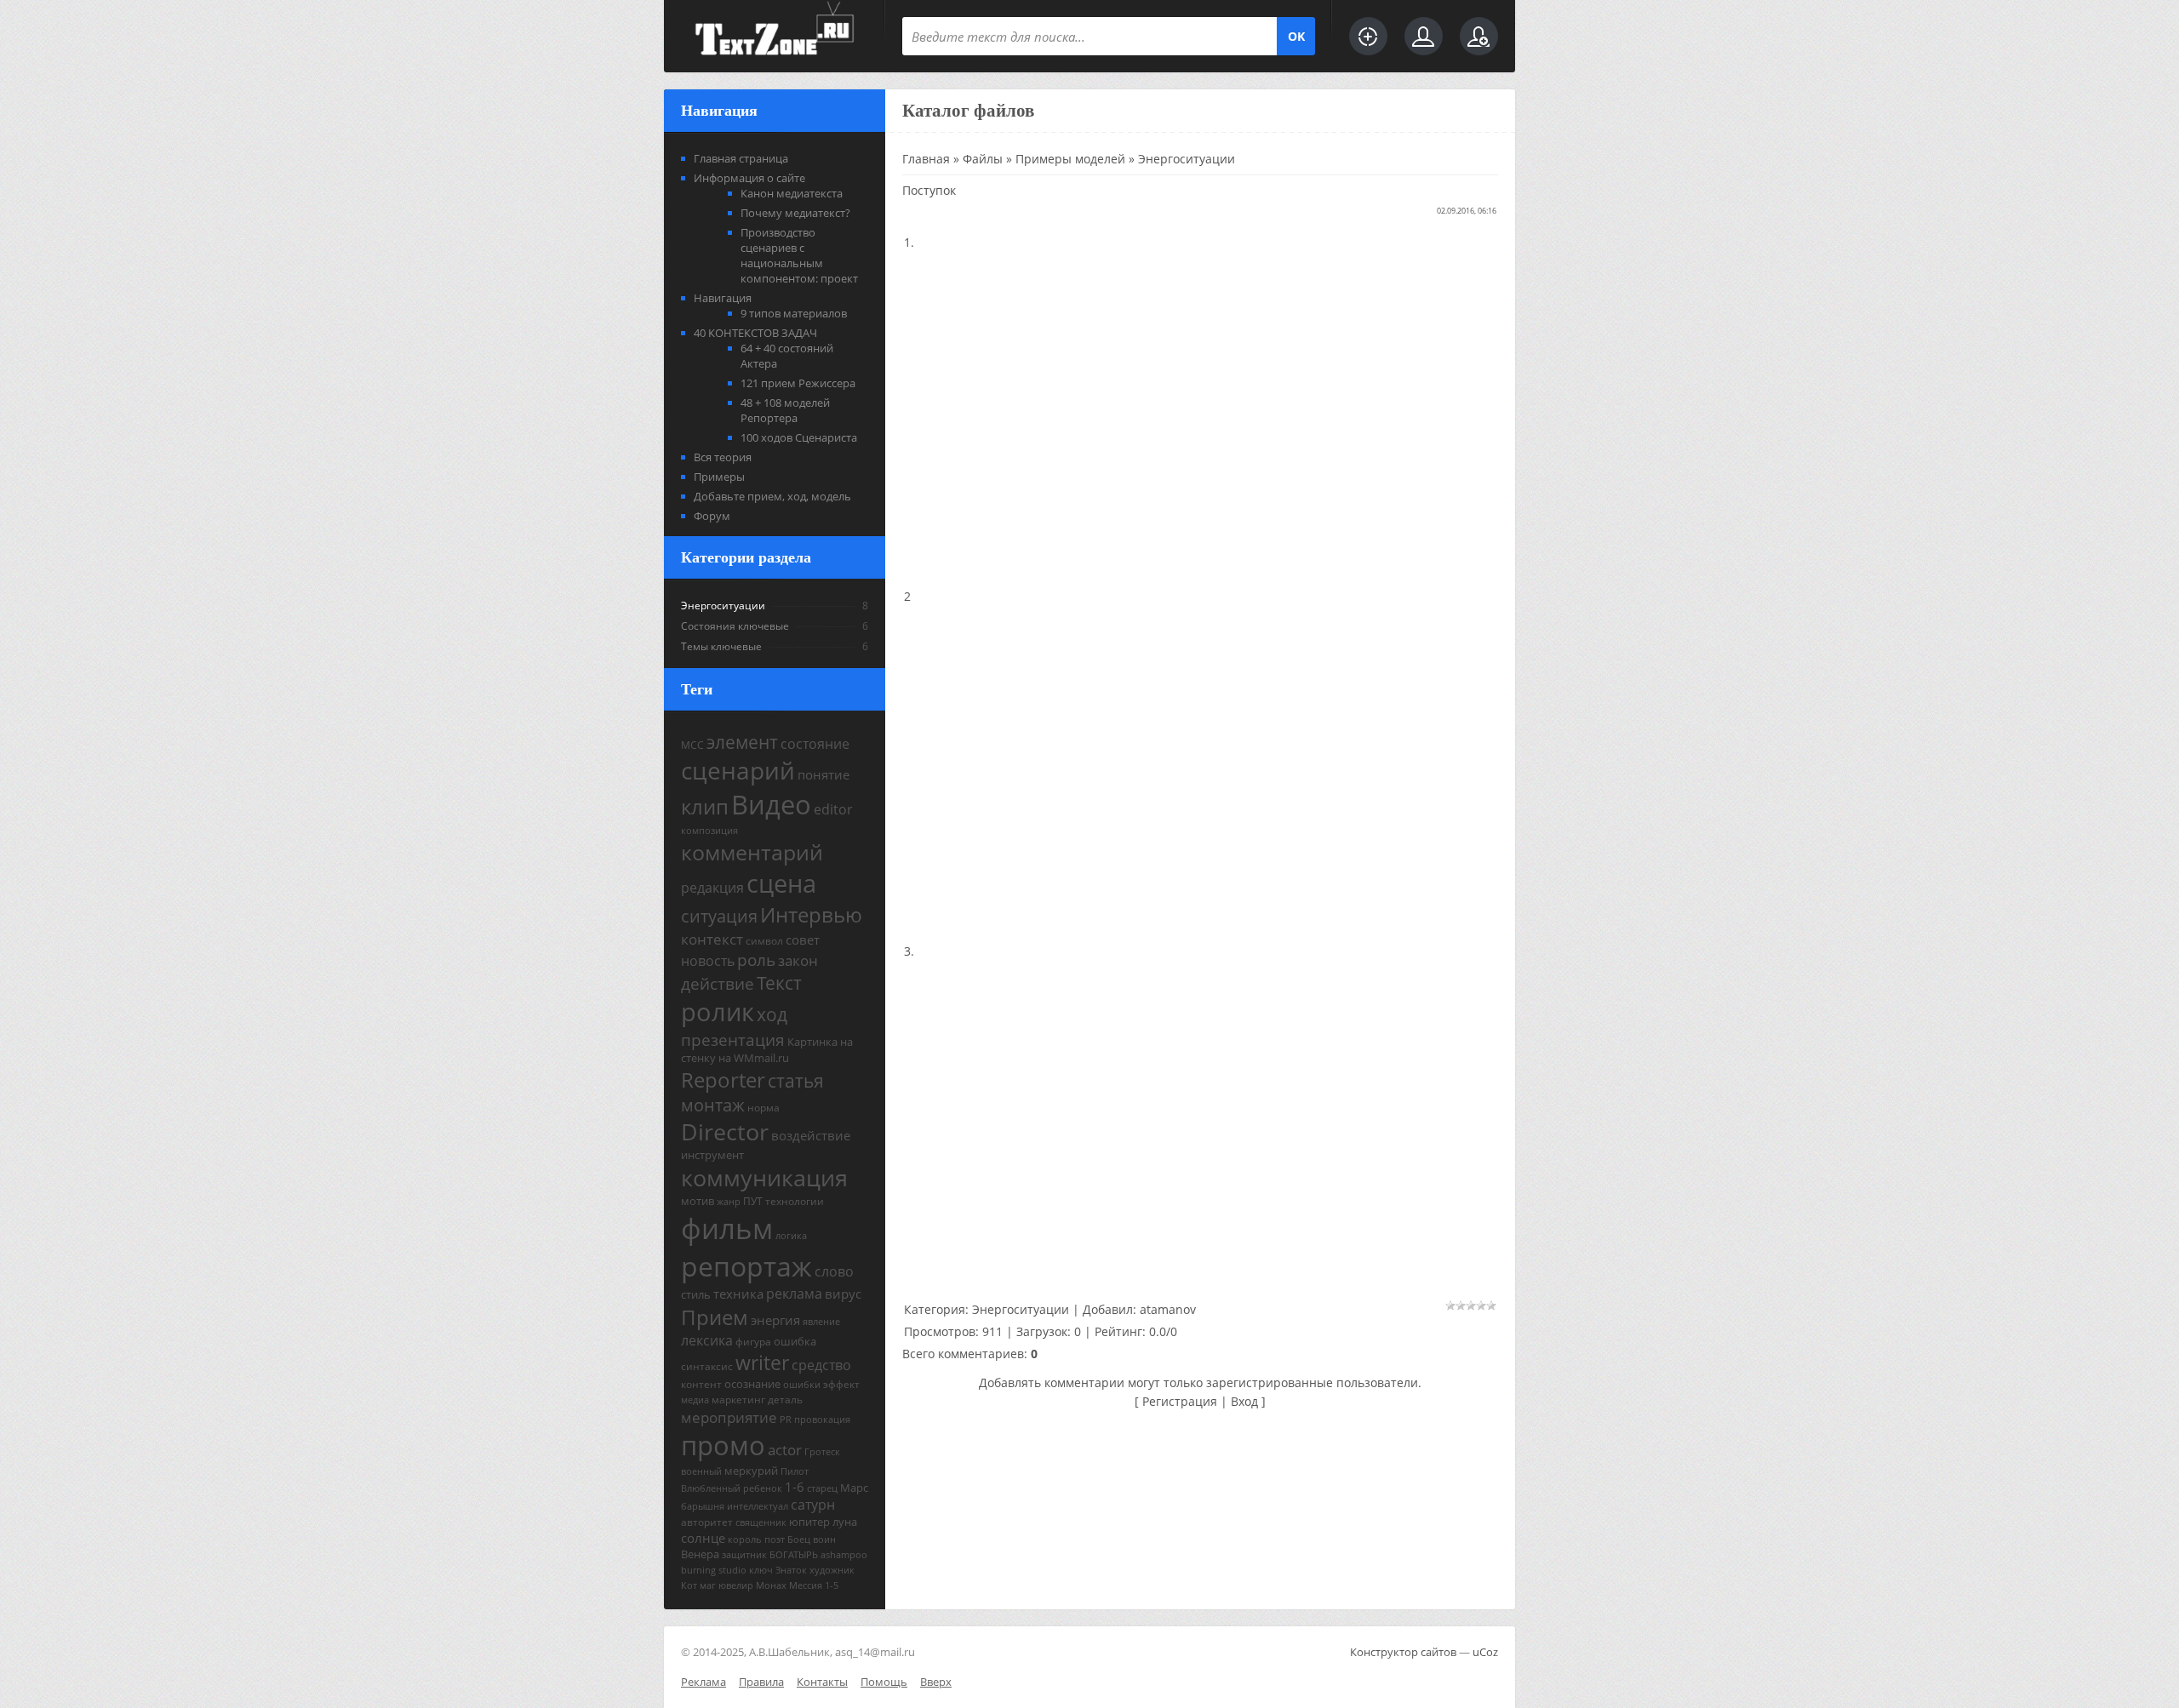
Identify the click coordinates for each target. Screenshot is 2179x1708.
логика (791, 1236)
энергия (775, 1320)
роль (756, 960)
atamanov (1168, 1309)
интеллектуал (758, 1506)
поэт (775, 1539)
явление (821, 1322)
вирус (843, 1294)
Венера (700, 1554)
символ (764, 941)
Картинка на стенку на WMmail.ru (767, 1050)
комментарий (752, 852)
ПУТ (753, 1201)
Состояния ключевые (735, 626)
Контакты (822, 1682)
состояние (815, 744)
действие (718, 983)
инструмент (712, 1155)
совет (803, 940)
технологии (795, 1201)
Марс (854, 1488)
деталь (785, 1400)
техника (738, 1294)
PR (786, 1420)
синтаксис (707, 1366)
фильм (727, 1228)
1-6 (795, 1487)
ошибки (802, 1385)
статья (796, 1080)
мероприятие (729, 1417)
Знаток (791, 1570)
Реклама (703, 1682)
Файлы (983, 159)
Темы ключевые (721, 646)
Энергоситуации (723, 606)
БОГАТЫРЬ (794, 1555)
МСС (692, 745)
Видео (771, 804)
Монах (771, 1585)
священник (761, 1522)
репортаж (746, 1266)
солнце (703, 1538)
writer (762, 1363)
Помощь (884, 1682)
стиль (696, 1294)
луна (845, 1522)
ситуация (719, 916)
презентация (733, 1040)
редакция (712, 888)
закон (798, 960)
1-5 (832, 1585)
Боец (799, 1539)
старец (822, 1488)
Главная (926, 159)
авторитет (707, 1522)
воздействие (811, 1135)
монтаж (713, 1105)
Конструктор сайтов (1403, 1652)
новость (708, 961)
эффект (841, 1384)
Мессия (806, 1585)
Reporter (723, 1080)
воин (824, 1539)
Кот (689, 1585)
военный (701, 1471)
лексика (707, 1340)
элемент (742, 742)
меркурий (751, 1471)
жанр (729, 1202)
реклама (794, 1294)
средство (821, 1365)
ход (772, 1014)
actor (785, 1449)
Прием (715, 1317)
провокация (822, 1420)
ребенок (763, 1488)
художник (832, 1570)
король (745, 1539)
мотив (698, 1201)
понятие (824, 774)
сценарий (738, 770)
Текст (779, 983)
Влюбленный (711, 1488)
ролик (718, 1012)
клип (705, 806)
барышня (703, 1506)
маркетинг (738, 1400)
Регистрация (1180, 1401)
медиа (695, 1400)
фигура (753, 1342)
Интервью (811, 914)
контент (701, 1384)
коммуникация (764, 1178)
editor (833, 809)
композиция (709, 831)
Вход (1244, 1401)
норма (764, 1108)
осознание (752, 1384)
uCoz (1485, 1652)
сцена (781, 883)
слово (834, 1271)
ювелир (736, 1585)
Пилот (795, 1471)
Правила (761, 1682)
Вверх (936, 1682)
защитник (744, 1555)
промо (723, 1445)
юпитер (809, 1522)
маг (708, 1585)
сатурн (813, 1505)
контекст (712, 939)
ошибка (795, 1341)
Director (725, 1132)
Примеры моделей (1070, 159)
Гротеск (822, 1452)
